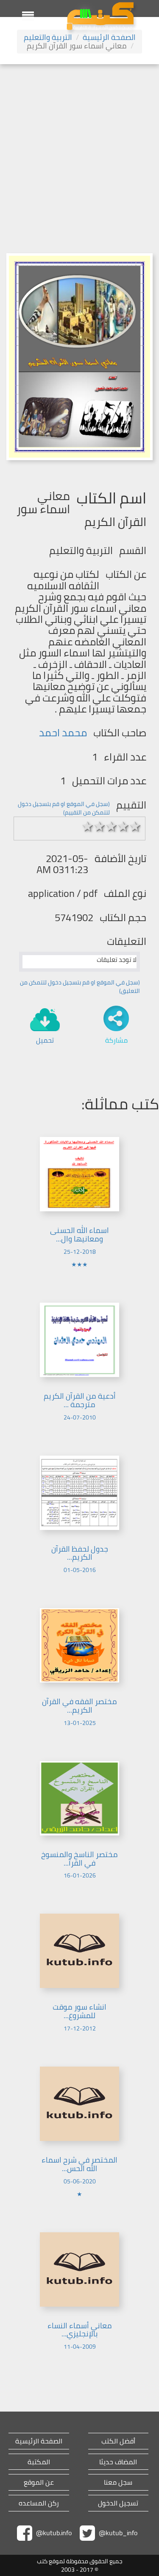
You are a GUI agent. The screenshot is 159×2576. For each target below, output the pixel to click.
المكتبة (39, 2462)
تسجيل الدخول (118, 2503)
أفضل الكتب (118, 2441)
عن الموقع (39, 2482)
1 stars (88, 826)
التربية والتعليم (48, 37)
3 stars (112, 826)
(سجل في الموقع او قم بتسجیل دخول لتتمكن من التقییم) (64, 808)
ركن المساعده (39, 2503)
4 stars (123, 826)
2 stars (100, 826)
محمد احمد (63, 733)
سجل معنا (118, 2482)
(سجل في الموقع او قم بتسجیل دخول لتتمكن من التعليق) (80, 987)
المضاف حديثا (118, 2462)
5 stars (135, 826)
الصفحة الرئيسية (109, 37)
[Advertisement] (79, 148)
